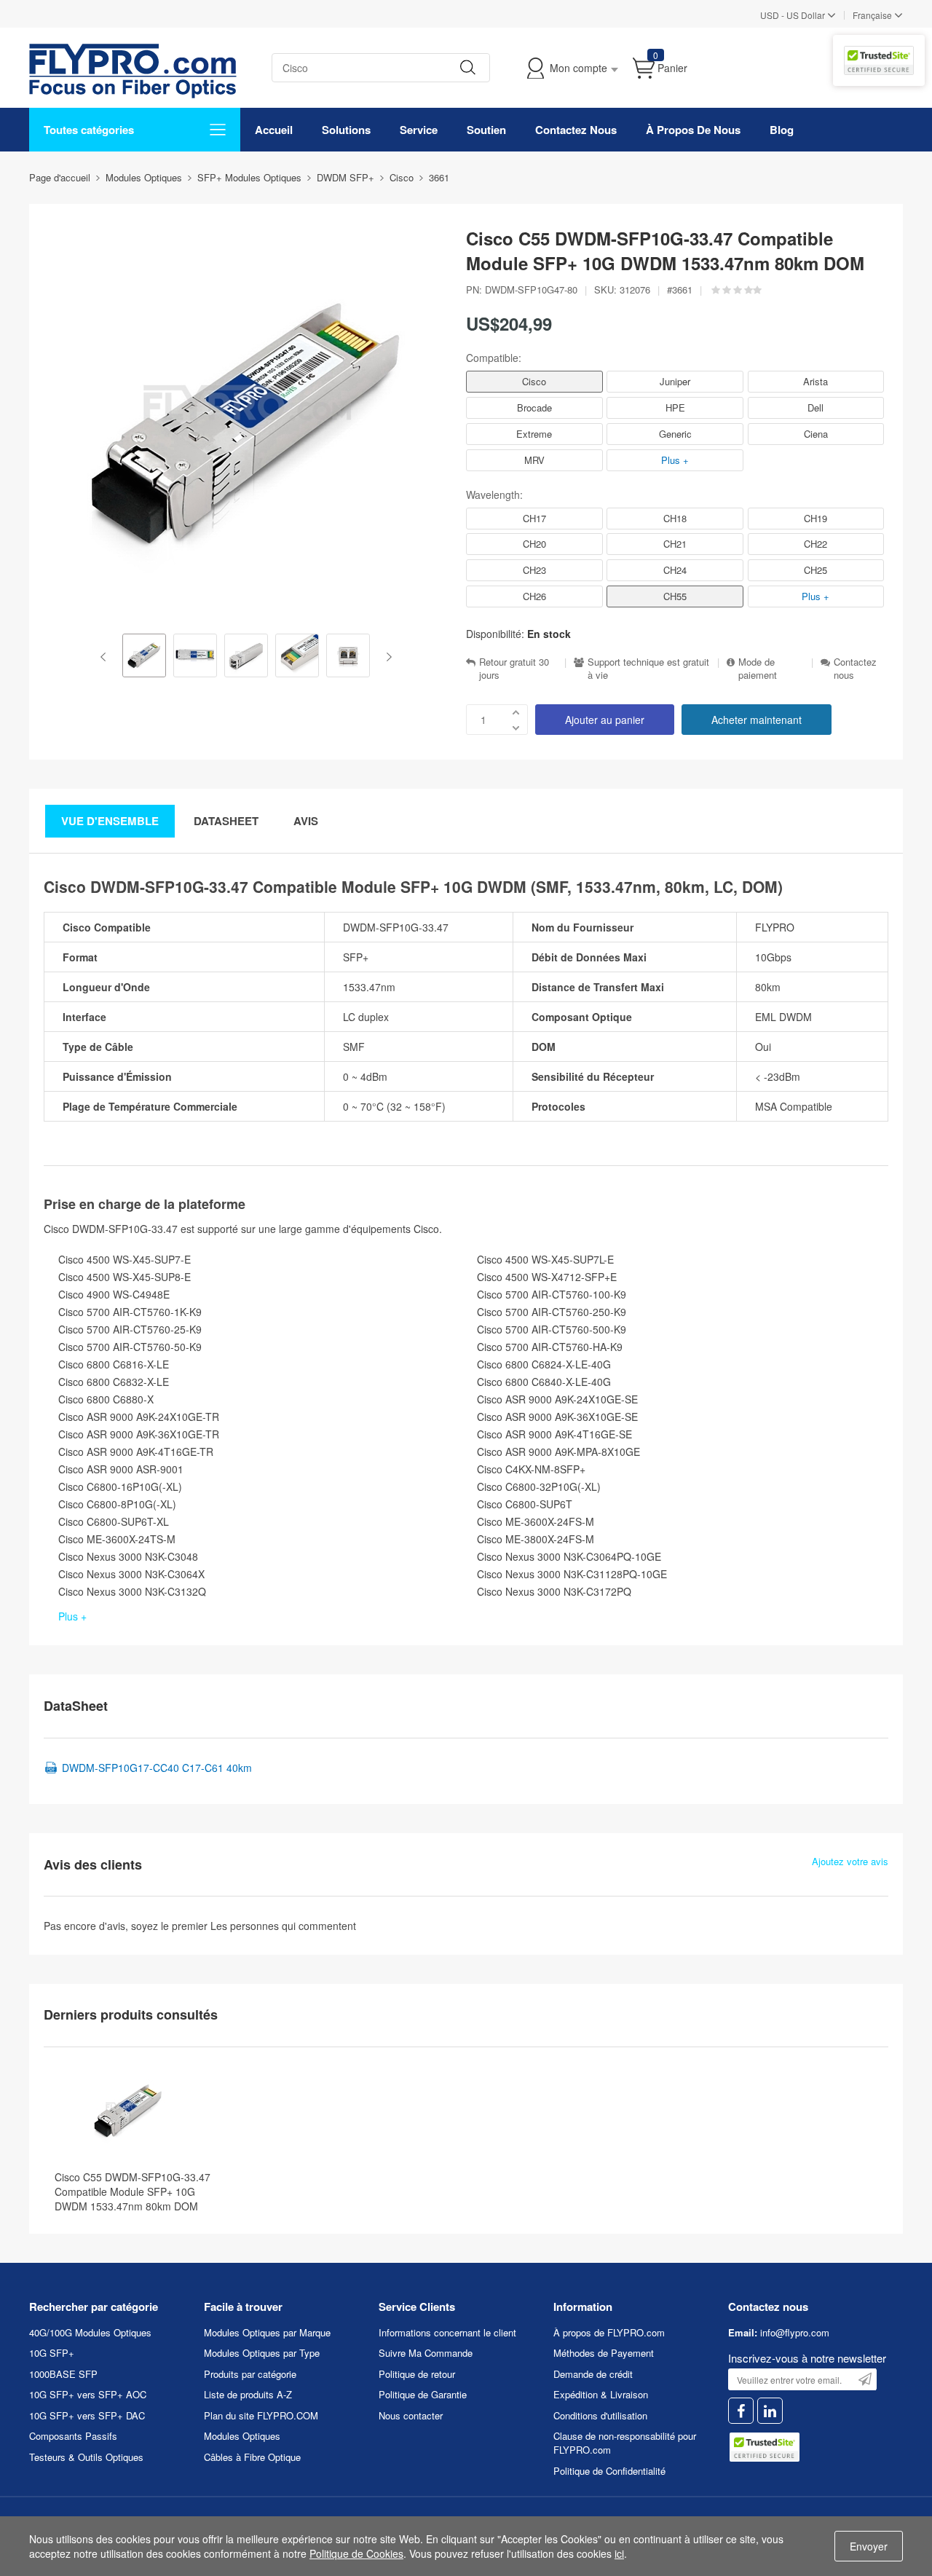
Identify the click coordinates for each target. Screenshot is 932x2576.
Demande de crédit (593, 2374)
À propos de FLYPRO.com (609, 2332)
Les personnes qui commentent (283, 1926)
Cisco (534, 381)
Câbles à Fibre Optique (252, 2457)
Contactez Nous (576, 130)
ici (619, 2553)
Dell (815, 407)
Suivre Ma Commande (426, 2353)
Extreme (534, 434)
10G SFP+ (52, 2353)
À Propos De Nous (693, 130)
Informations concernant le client (447, 2332)
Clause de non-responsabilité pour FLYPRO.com (625, 2443)
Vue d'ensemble (110, 821)
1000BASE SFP (63, 2374)
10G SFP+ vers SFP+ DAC (87, 2415)
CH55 (675, 596)
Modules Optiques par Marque (267, 2332)
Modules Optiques (242, 2436)
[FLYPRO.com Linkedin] (770, 2411)
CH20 (534, 544)
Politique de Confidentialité (609, 2471)
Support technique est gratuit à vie (648, 669)
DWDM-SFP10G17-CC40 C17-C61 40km (157, 1768)
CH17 (534, 518)
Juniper (675, 381)
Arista (815, 381)
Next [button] (386, 657)
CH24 (675, 570)
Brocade (534, 407)
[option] (144, 657)
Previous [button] (106, 657)
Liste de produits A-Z (248, 2394)
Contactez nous (855, 669)
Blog (782, 130)
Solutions (346, 130)
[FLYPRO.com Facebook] (741, 2411)
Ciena (816, 434)
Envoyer (869, 2546)
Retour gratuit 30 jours (514, 669)
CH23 (534, 570)
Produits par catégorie (250, 2374)
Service (419, 130)
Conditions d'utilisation (600, 2415)
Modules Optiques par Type (262, 2353)
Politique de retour (417, 2374)
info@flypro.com (795, 2332)
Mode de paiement (758, 669)
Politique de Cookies (356, 2553)
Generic (675, 434)
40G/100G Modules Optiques (90, 2332)
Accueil (274, 130)
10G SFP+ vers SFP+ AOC (88, 2394)
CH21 (675, 544)
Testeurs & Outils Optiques (86, 2457)
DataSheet (226, 821)
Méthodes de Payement (604, 2353)
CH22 (815, 544)
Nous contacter (411, 2415)
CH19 (815, 518)
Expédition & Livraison (601, 2394)
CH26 (534, 596)
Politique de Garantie (423, 2394)
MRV (534, 460)
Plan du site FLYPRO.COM (261, 2415)
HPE (675, 407)
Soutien (486, 130)
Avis (306, 821)
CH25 (815, 570)
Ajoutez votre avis (850, 1862)
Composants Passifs (73, 2436)
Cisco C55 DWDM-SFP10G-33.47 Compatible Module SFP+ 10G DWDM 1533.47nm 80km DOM (133, 2191)
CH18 (675, 518)
